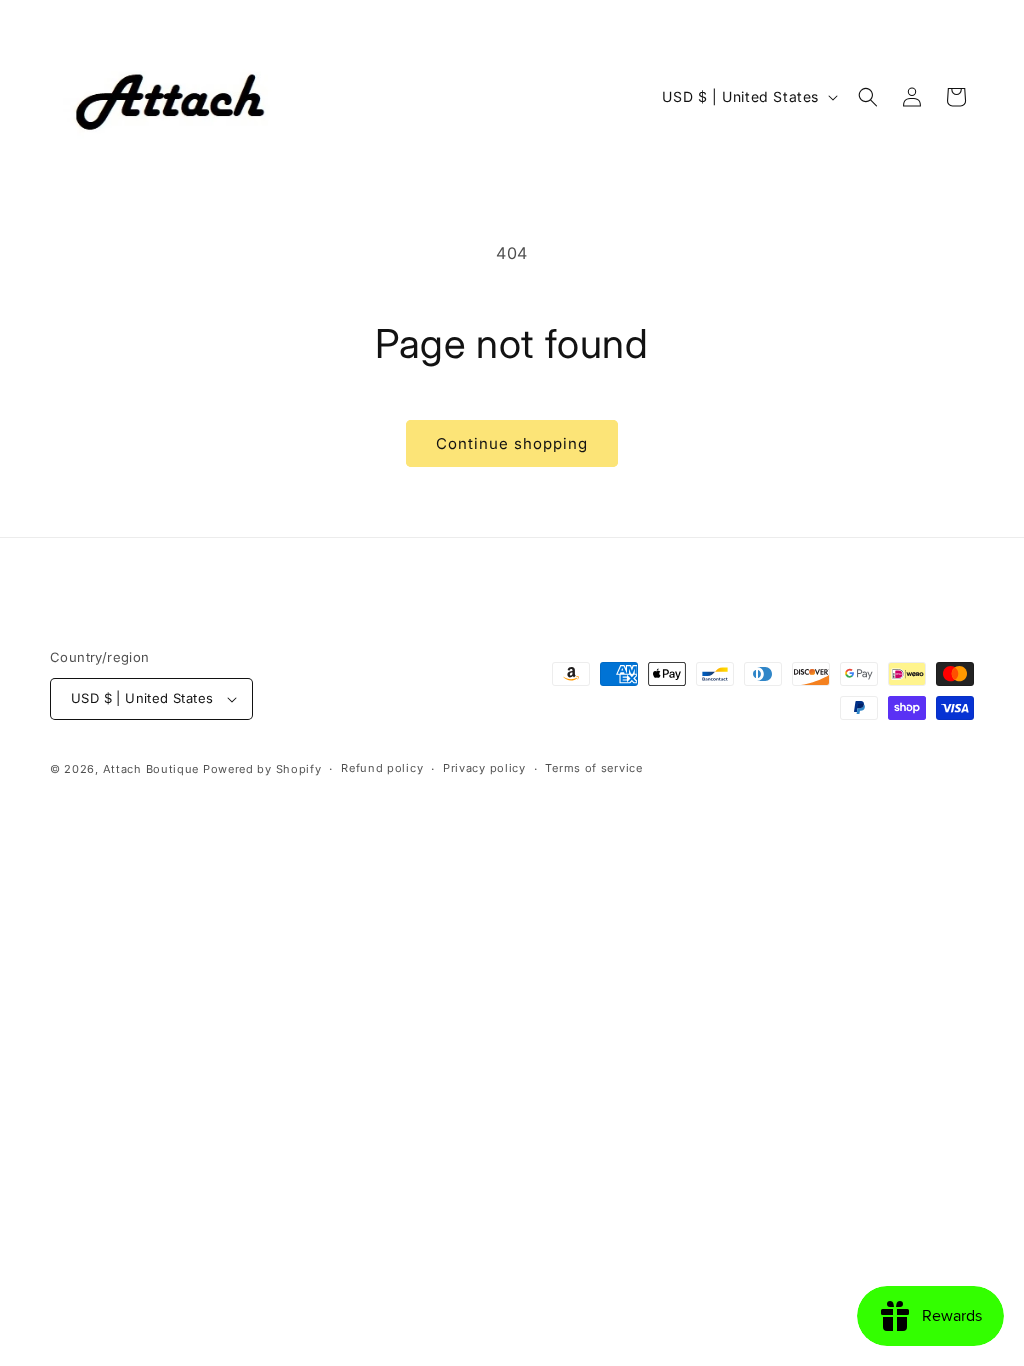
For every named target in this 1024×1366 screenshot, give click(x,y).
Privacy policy (484, 768)
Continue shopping (512, 443)
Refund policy (382, 768)
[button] (868, 97)
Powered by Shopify (262, 769)
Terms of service (593, 768)
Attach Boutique (151, 769)
